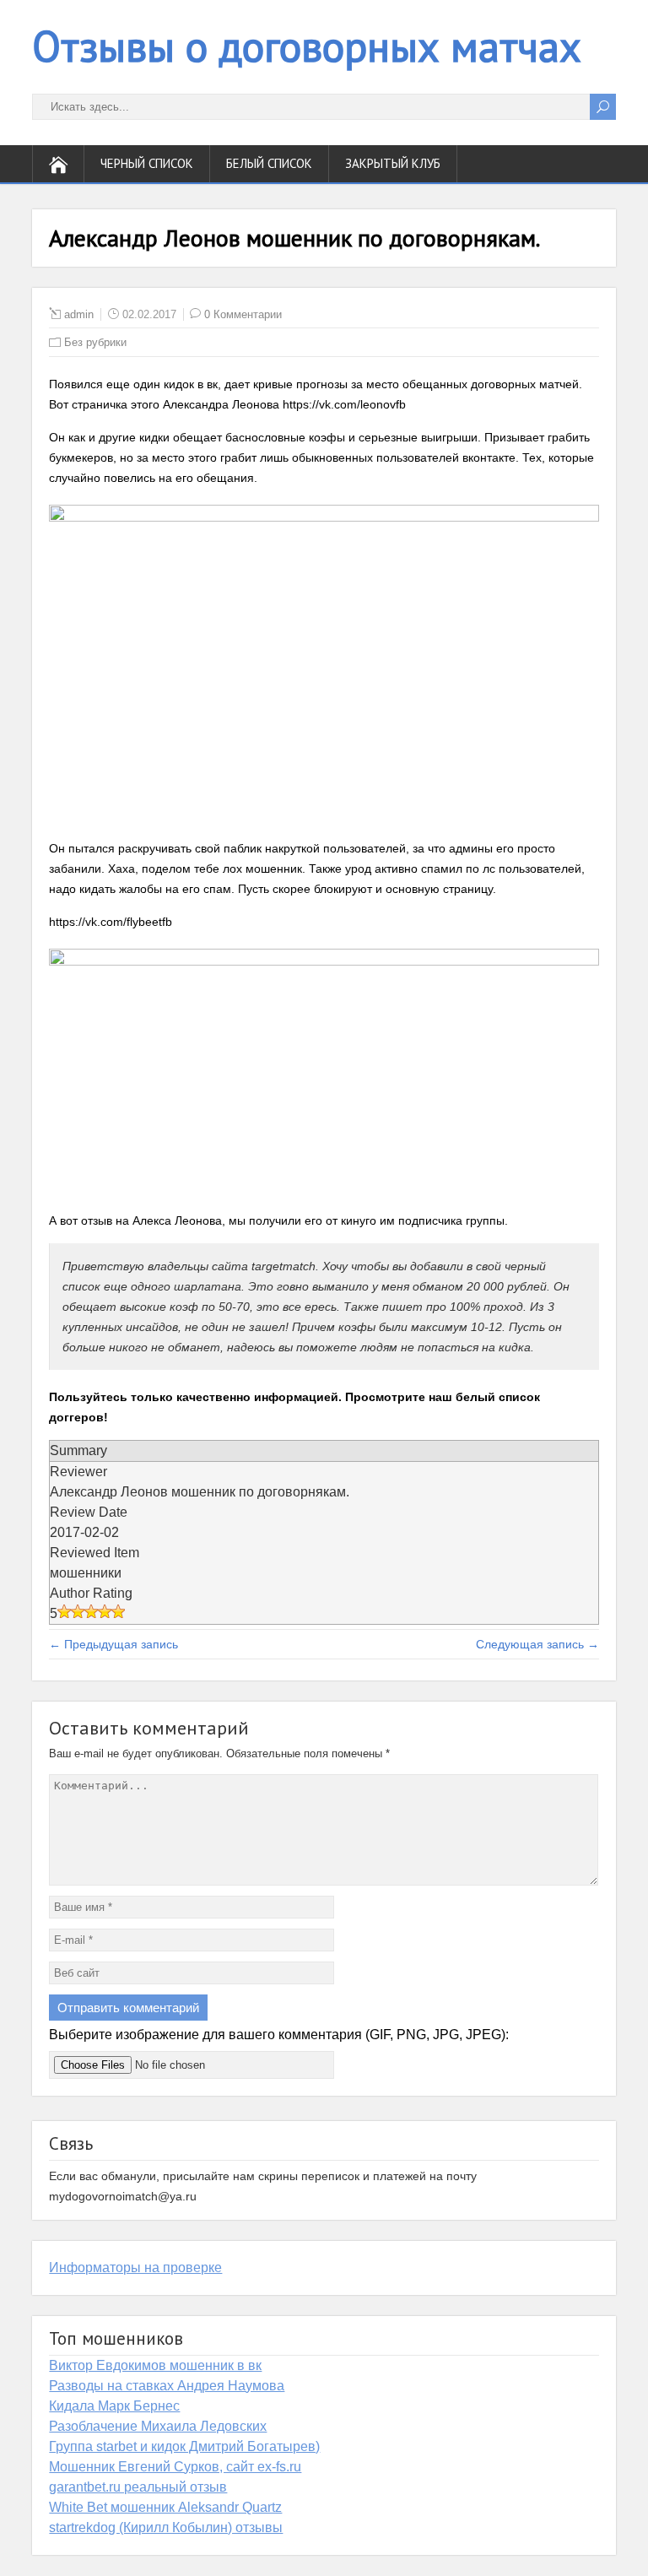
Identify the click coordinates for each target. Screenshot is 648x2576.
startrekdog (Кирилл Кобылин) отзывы (166, 2527)
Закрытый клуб (393, 163)
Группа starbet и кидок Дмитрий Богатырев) (184, 2446)
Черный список (147, 163)
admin (79, 314)
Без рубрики (95, 342)
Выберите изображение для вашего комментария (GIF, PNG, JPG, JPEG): (279, 2035)
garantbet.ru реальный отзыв (138, 2487)
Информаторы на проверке (135, 2268)
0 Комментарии (243, 314)
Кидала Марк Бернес (114, 2406)
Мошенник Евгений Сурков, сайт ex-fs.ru (175, 2467)
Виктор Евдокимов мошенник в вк (155, 2365)
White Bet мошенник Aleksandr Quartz (165, 2507)
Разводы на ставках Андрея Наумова (167, 2386)
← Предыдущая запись (113, 1644)
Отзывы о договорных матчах (307, 46)
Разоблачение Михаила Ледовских (158, 2426)
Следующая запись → (537, 1644)
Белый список (269, 163)
